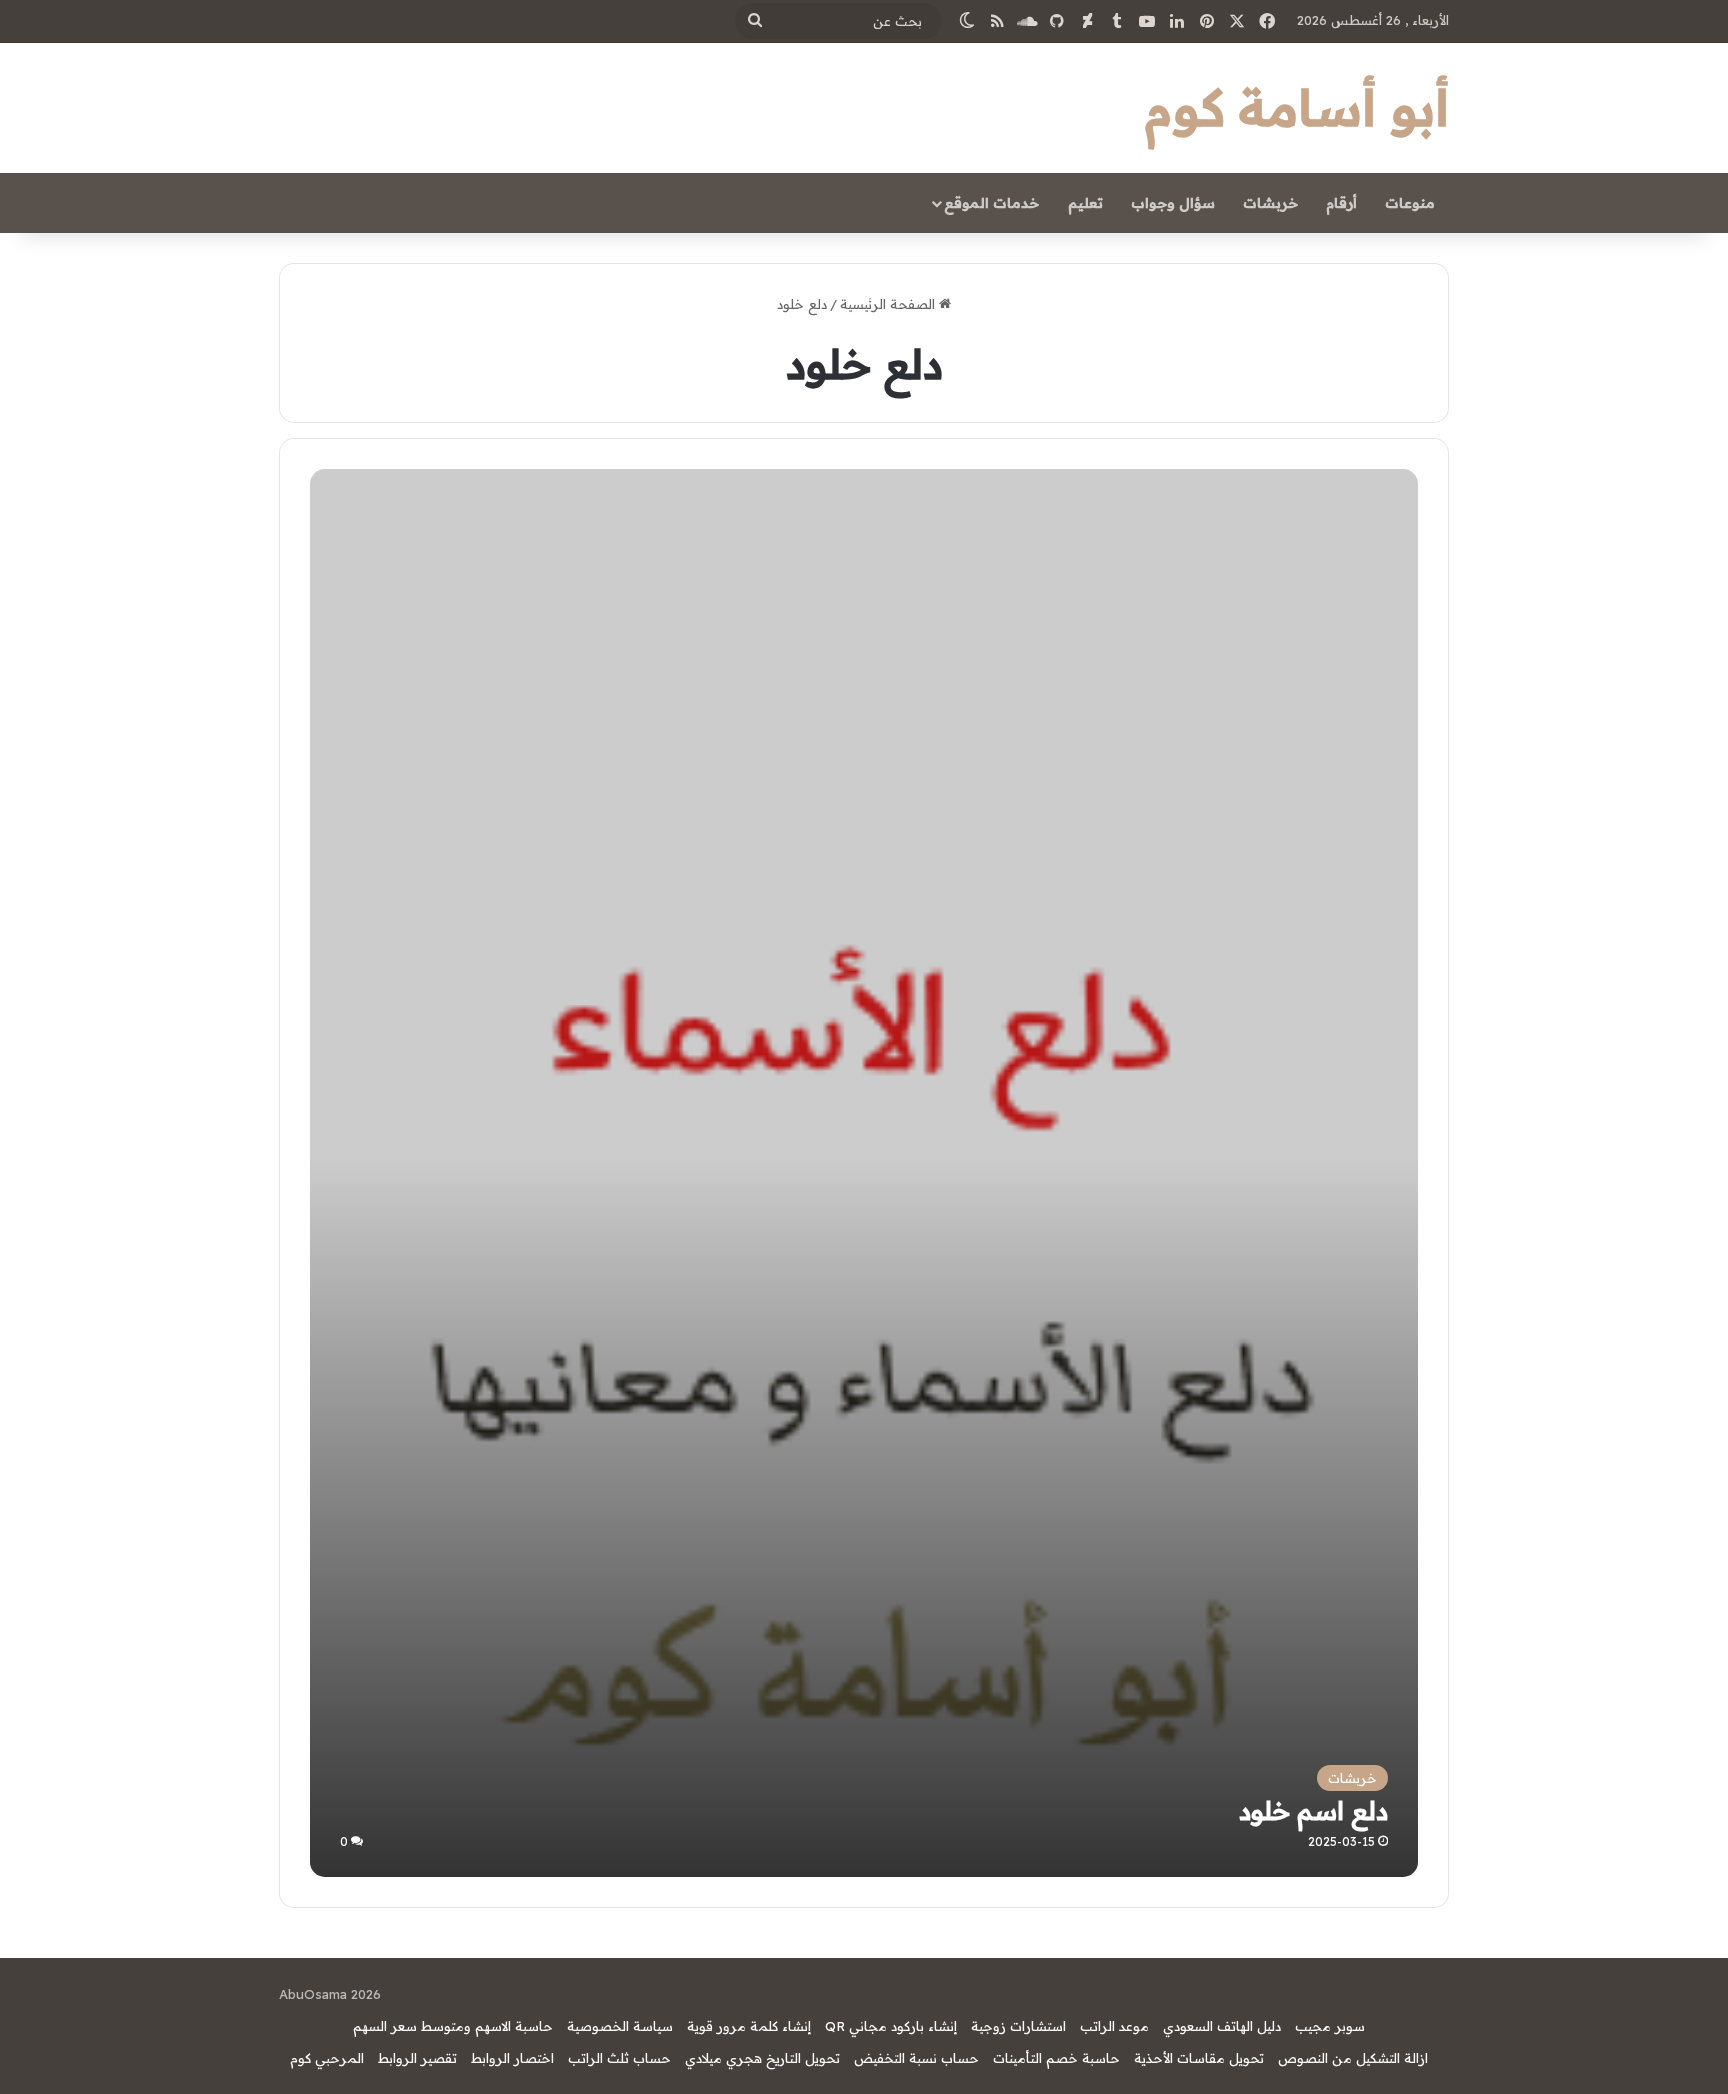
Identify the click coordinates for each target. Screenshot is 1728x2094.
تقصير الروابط (417, 2058)
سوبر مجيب (1330, 2026)
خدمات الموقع (991, 203)
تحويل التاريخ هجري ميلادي (762, 2058)
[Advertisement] (864, 619)
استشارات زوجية (1018, 2026)
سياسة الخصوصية (620, 2026)
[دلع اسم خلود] (863, 1322)
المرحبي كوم (327, 2058)
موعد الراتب (1114, 2026)
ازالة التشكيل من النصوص (1353, 2058)
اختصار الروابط (512, 2058)
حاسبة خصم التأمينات (1056, 2058)
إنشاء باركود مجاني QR (891, 2026)
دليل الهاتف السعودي (1222, 2026)
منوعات (1410, 203)
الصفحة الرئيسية (889, 304)
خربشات (1270, 203)
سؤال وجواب (1173, 203)
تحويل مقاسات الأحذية (1199, 2058)
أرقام (1341, 203)
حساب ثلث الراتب (619, 2058)
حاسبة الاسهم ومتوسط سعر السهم (453, 2026)
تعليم (1085, 203)
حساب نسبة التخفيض (916, 2058)
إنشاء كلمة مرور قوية (749, 2026)
